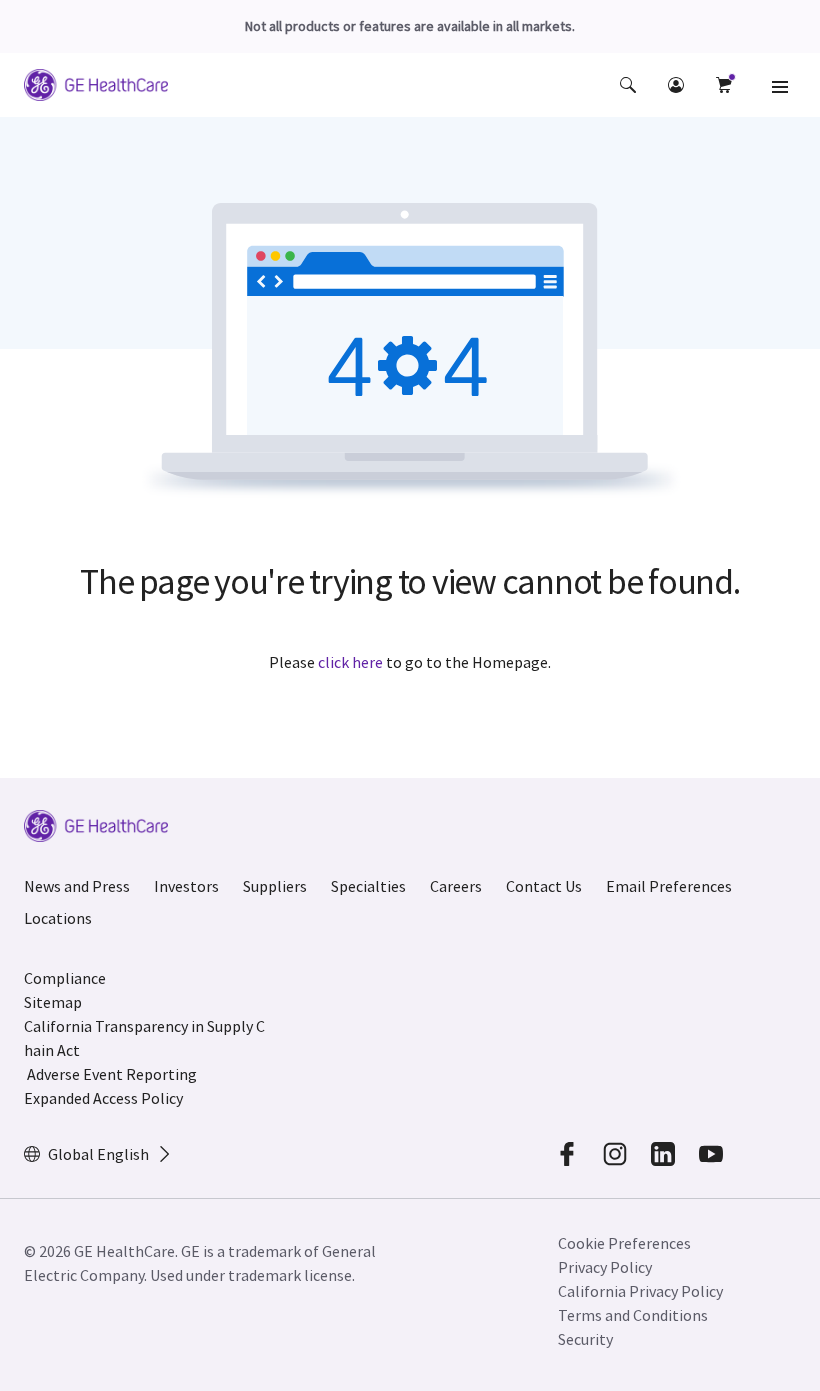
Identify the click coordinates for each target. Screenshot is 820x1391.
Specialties (368, 886)
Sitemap (53, 1002)
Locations (58, 918)
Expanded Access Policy (103, 1098)
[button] (628, 85)
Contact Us (544, 886)
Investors (186, 886)
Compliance (65, 978)
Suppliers (275, 886)
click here (350, 662)
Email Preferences (669, 886)
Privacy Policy (605, 1267)
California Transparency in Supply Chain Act (144, 1038)
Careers (456, 886)
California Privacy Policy (640, 1291)
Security (585, 1339)
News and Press (77, 886)
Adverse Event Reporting (112, 1074)
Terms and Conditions (633, 1315)
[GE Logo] (96, 88)
